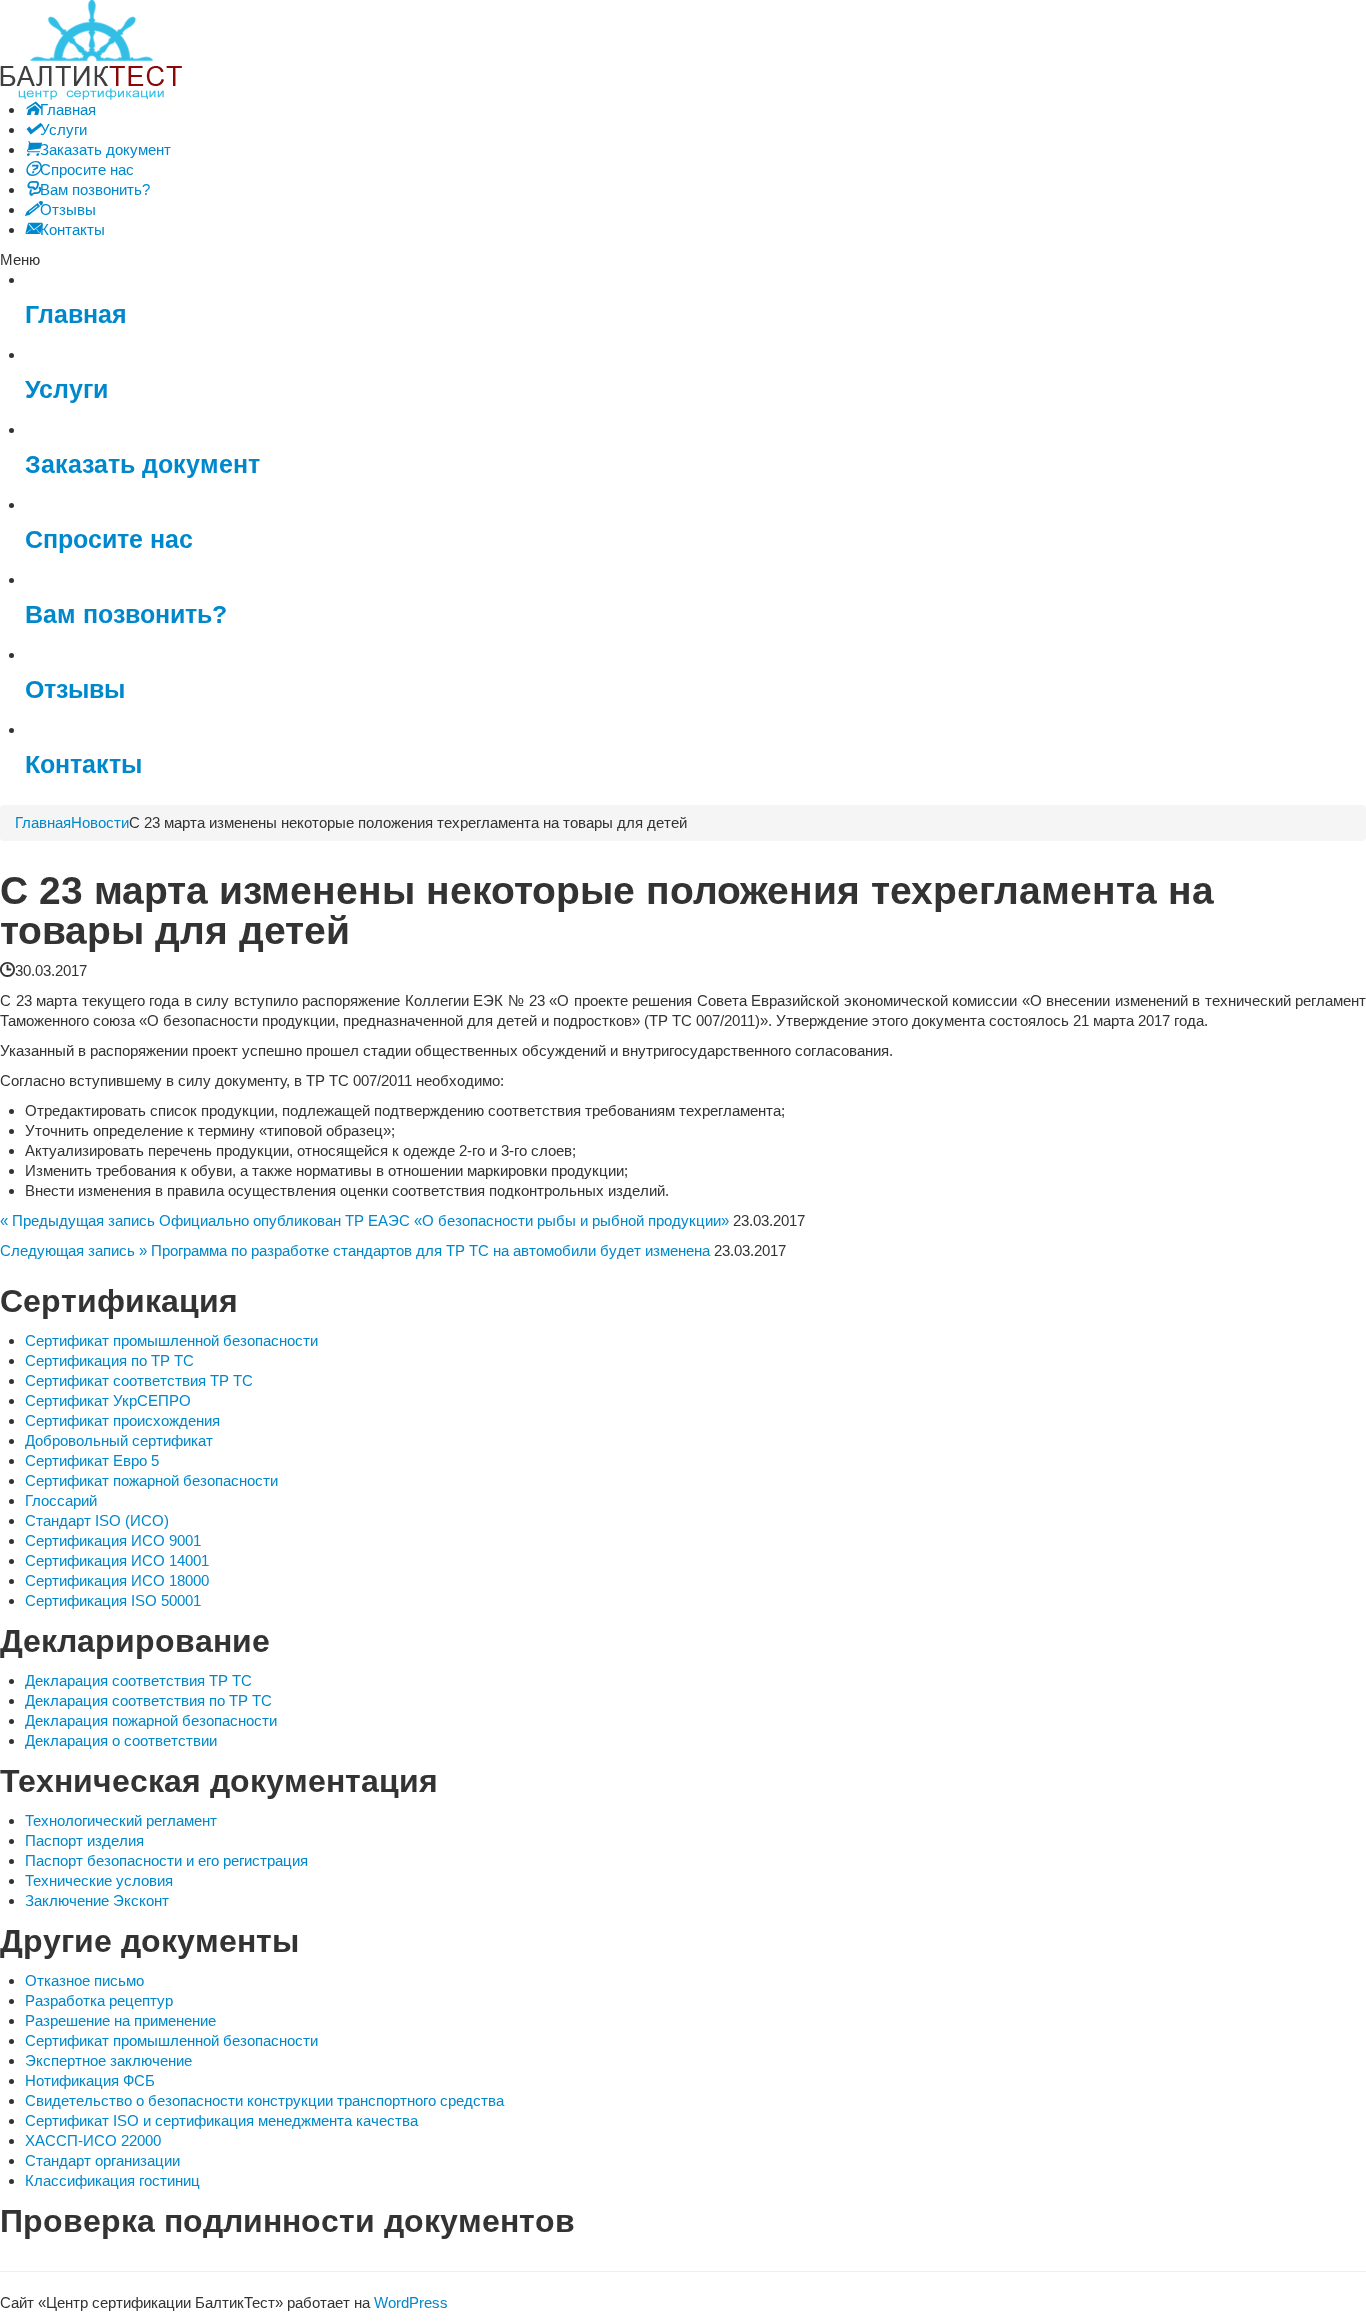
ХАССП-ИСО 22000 (93, 2140)
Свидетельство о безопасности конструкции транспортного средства (264, 2100)
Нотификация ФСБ (90, 2080)
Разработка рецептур (99, 2000)
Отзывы (75, 689)
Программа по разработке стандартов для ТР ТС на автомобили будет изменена (430, 1250)
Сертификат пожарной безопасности (151, 1480)
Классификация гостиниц (112, 2180)
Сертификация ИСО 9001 (113, 1540)
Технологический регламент (121, 1820)
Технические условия (99, 1880)
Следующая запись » (73, 1250)
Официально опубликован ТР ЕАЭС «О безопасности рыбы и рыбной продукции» (444, 1220)
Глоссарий (61, 1500)
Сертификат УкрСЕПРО (108, 1400)
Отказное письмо (84, 1980)
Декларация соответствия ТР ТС (138, 1680)
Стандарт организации (102, 2160)
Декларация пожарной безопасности (151, 1720)
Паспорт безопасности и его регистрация (166, 1860)
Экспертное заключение (108, 2060)
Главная (76, 314)
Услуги (66, 389)
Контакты (83, 764)
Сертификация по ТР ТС (109, 1360)
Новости (100, 822)
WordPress (411, 2302)
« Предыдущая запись (77, 1220)
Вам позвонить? (126, 614)
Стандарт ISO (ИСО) (97, 1520)
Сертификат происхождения (122, 1420)
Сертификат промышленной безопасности (171, 1340)
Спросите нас (109, 539)
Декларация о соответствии (121, 1740)
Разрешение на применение (120, 2020)
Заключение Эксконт (97, 1900)
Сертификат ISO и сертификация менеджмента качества (221, 2120)
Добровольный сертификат (119, 1440)
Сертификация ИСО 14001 (117, 1560)
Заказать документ (142, 464)
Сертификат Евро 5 (92, 1460)
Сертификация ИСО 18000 (117, 1580)
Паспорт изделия (84, 1840)
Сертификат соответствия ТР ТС (139, 1380)
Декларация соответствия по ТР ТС (148, 1700)
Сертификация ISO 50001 (113, 1600)
